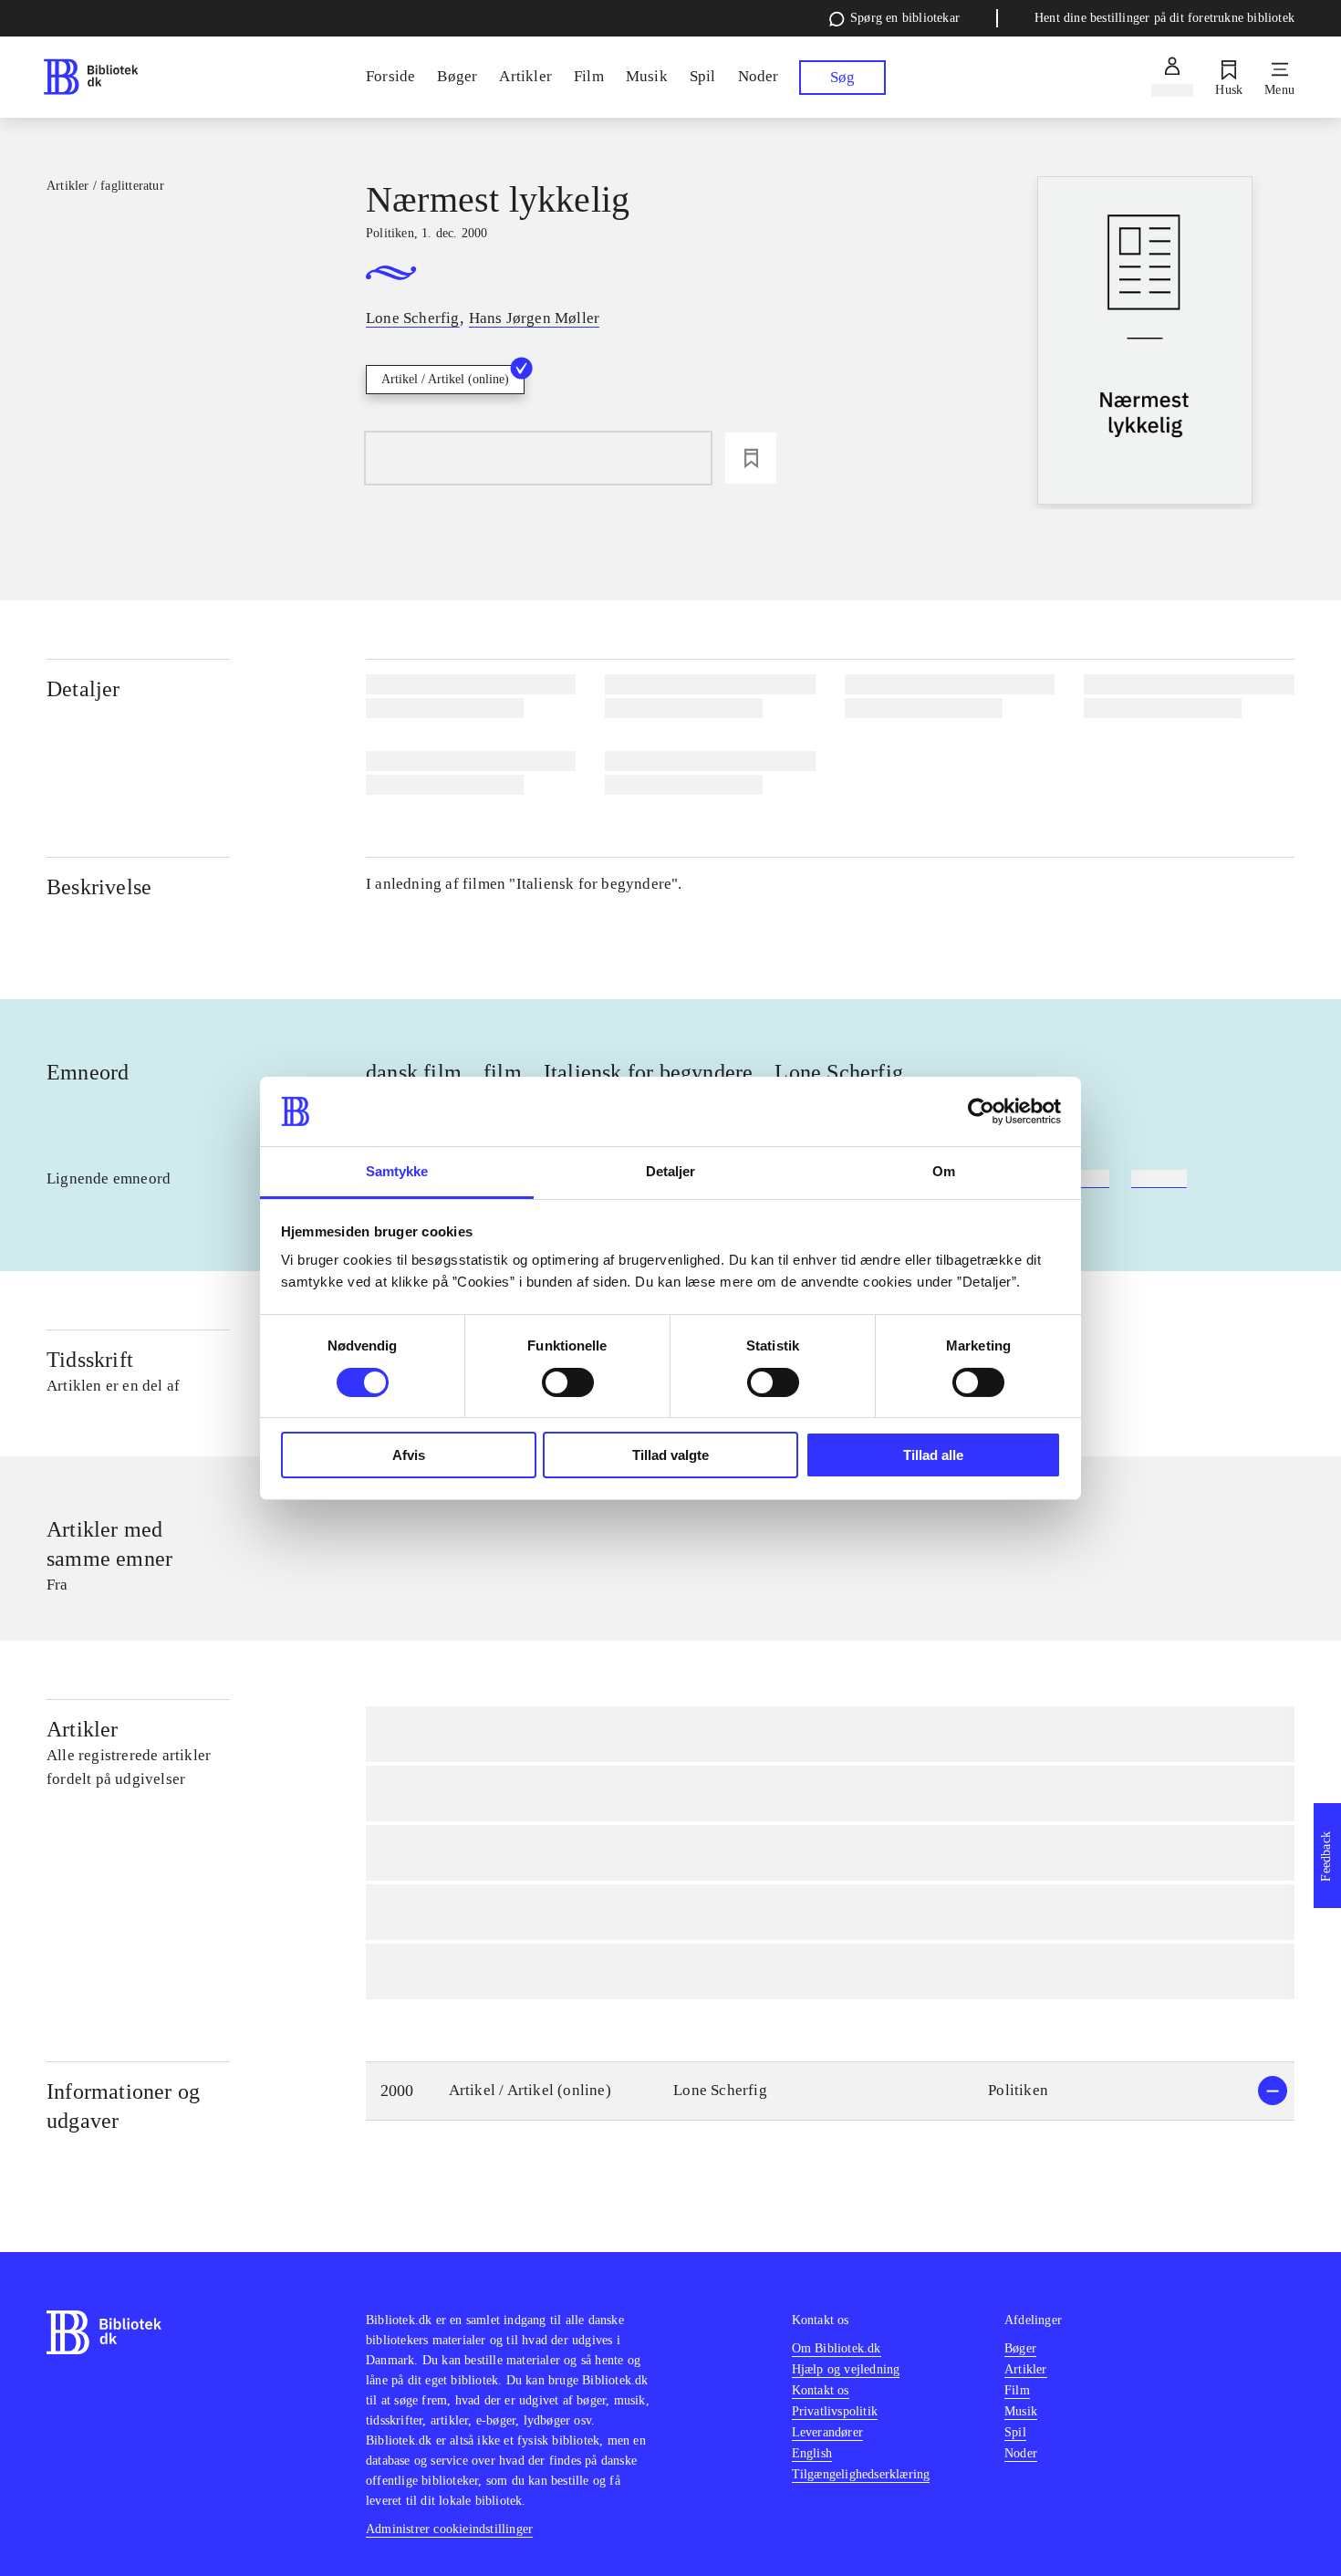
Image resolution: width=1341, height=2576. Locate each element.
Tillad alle (933, 1455)
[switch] (568, 1382)
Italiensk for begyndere (649, 1072)
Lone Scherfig (839, 1072)
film (503, 1072)
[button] (830, 2091)
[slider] (1145, 343)
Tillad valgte (670, 1455)
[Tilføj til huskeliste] (751, 458)
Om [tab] (944, 1171)
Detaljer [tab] (671, 1171)
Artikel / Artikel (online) (445, 379)
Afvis (409, 1455)
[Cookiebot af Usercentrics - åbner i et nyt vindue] (981, 1111)
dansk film (414, 1072)
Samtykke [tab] (397, 1171)
